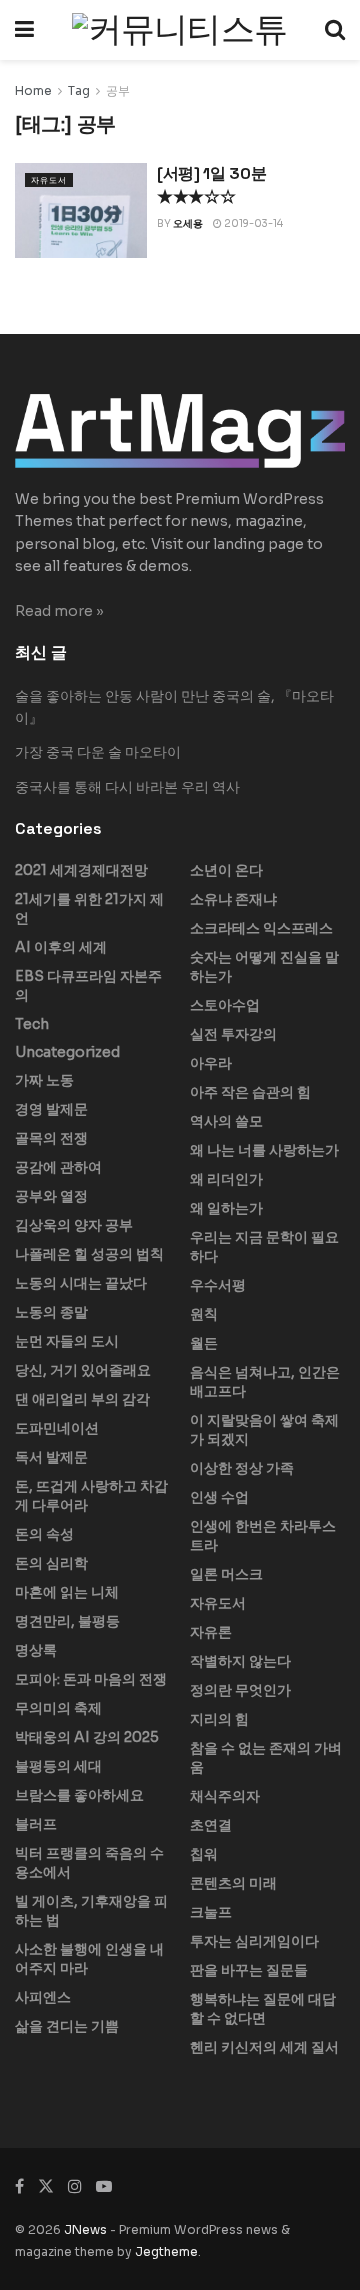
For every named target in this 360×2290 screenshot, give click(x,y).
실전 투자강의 (233, 1034)
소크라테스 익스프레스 (261, 928)
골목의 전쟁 (51, 1138)
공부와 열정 (51, 1196)
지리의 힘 (219, 1719)
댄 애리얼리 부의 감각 (82, 1399)
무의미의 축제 (58, 1708)
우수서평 (218, 1285)
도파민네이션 (57, 1428)
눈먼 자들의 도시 (67, 1341)
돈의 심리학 (51, 1563)
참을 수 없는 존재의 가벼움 (266, 1757)
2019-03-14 (252, 223)
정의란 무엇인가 (240, 1690)
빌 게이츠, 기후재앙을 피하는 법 (91, 1910)
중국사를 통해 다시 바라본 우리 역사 (127, 787)
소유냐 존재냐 (233, 899)
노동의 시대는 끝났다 (81, 1283)
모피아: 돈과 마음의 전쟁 (91, 1679)
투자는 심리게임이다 (254, 1941)
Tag (79, 90)
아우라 (211, 1063)
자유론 (211, 1632)
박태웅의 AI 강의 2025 (87, 1737)
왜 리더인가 (226, 1179)
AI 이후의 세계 (61, 947)
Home (33, 90)
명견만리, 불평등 (67, 1621)
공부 (118, 90)
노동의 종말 (51, 1312)
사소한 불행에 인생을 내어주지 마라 (89, 1958)
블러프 (36, 1824)
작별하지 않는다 (240, 1661)
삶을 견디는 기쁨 (67, 2026)
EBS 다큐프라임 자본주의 (88, 985)
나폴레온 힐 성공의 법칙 (89, 1254)
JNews (85, 2229)
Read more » (59, 611)
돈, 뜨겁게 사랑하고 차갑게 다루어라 (91, 1495)
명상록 (36, 1650)
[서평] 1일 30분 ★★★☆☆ (211, 184)
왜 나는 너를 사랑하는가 (264, 1150)
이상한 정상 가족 (242, 1468)
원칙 (204, 1314)
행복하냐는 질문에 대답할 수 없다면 (263, 2008)
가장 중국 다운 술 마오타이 (98, 752)
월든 (204, 1343)
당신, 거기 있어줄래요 (83, 1370)
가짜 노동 (44, 1080)
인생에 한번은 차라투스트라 (263, 1535)
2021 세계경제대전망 (81, 870)
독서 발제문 (51, 1457)
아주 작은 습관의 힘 (250, 1092)
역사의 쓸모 (226, 1121)
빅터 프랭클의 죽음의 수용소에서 (89, 1862)
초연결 (211, 1825)
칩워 (204, 1854)
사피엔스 (43, 1997)
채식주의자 (225, 1796)
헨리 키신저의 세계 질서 (264, 2047)
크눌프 (211, 1912)
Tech (32, 1024)
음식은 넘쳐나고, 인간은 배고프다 (265, 1381)
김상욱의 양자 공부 (74, 1225)
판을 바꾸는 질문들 (249, 1970)
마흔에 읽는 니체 (67, 1592)
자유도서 (49, 180)
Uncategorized (67, 1052)
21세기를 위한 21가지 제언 (89, 908)
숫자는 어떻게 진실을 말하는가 (264, 966)
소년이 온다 (226, 870)
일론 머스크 (226, 1574)
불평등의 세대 (58, 1766)
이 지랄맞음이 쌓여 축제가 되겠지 (264, 1429)
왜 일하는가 (226, 1208)
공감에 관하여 (58, 1167)
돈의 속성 (44, 1534)
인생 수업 (219, 1497)
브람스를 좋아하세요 (79, 1795)
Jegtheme (166, 2251)
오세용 (188, 223)
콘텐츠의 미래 (233, 1883)
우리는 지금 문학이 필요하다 (264, 1246)
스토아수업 (225, 1005)
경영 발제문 (51, 1109)
